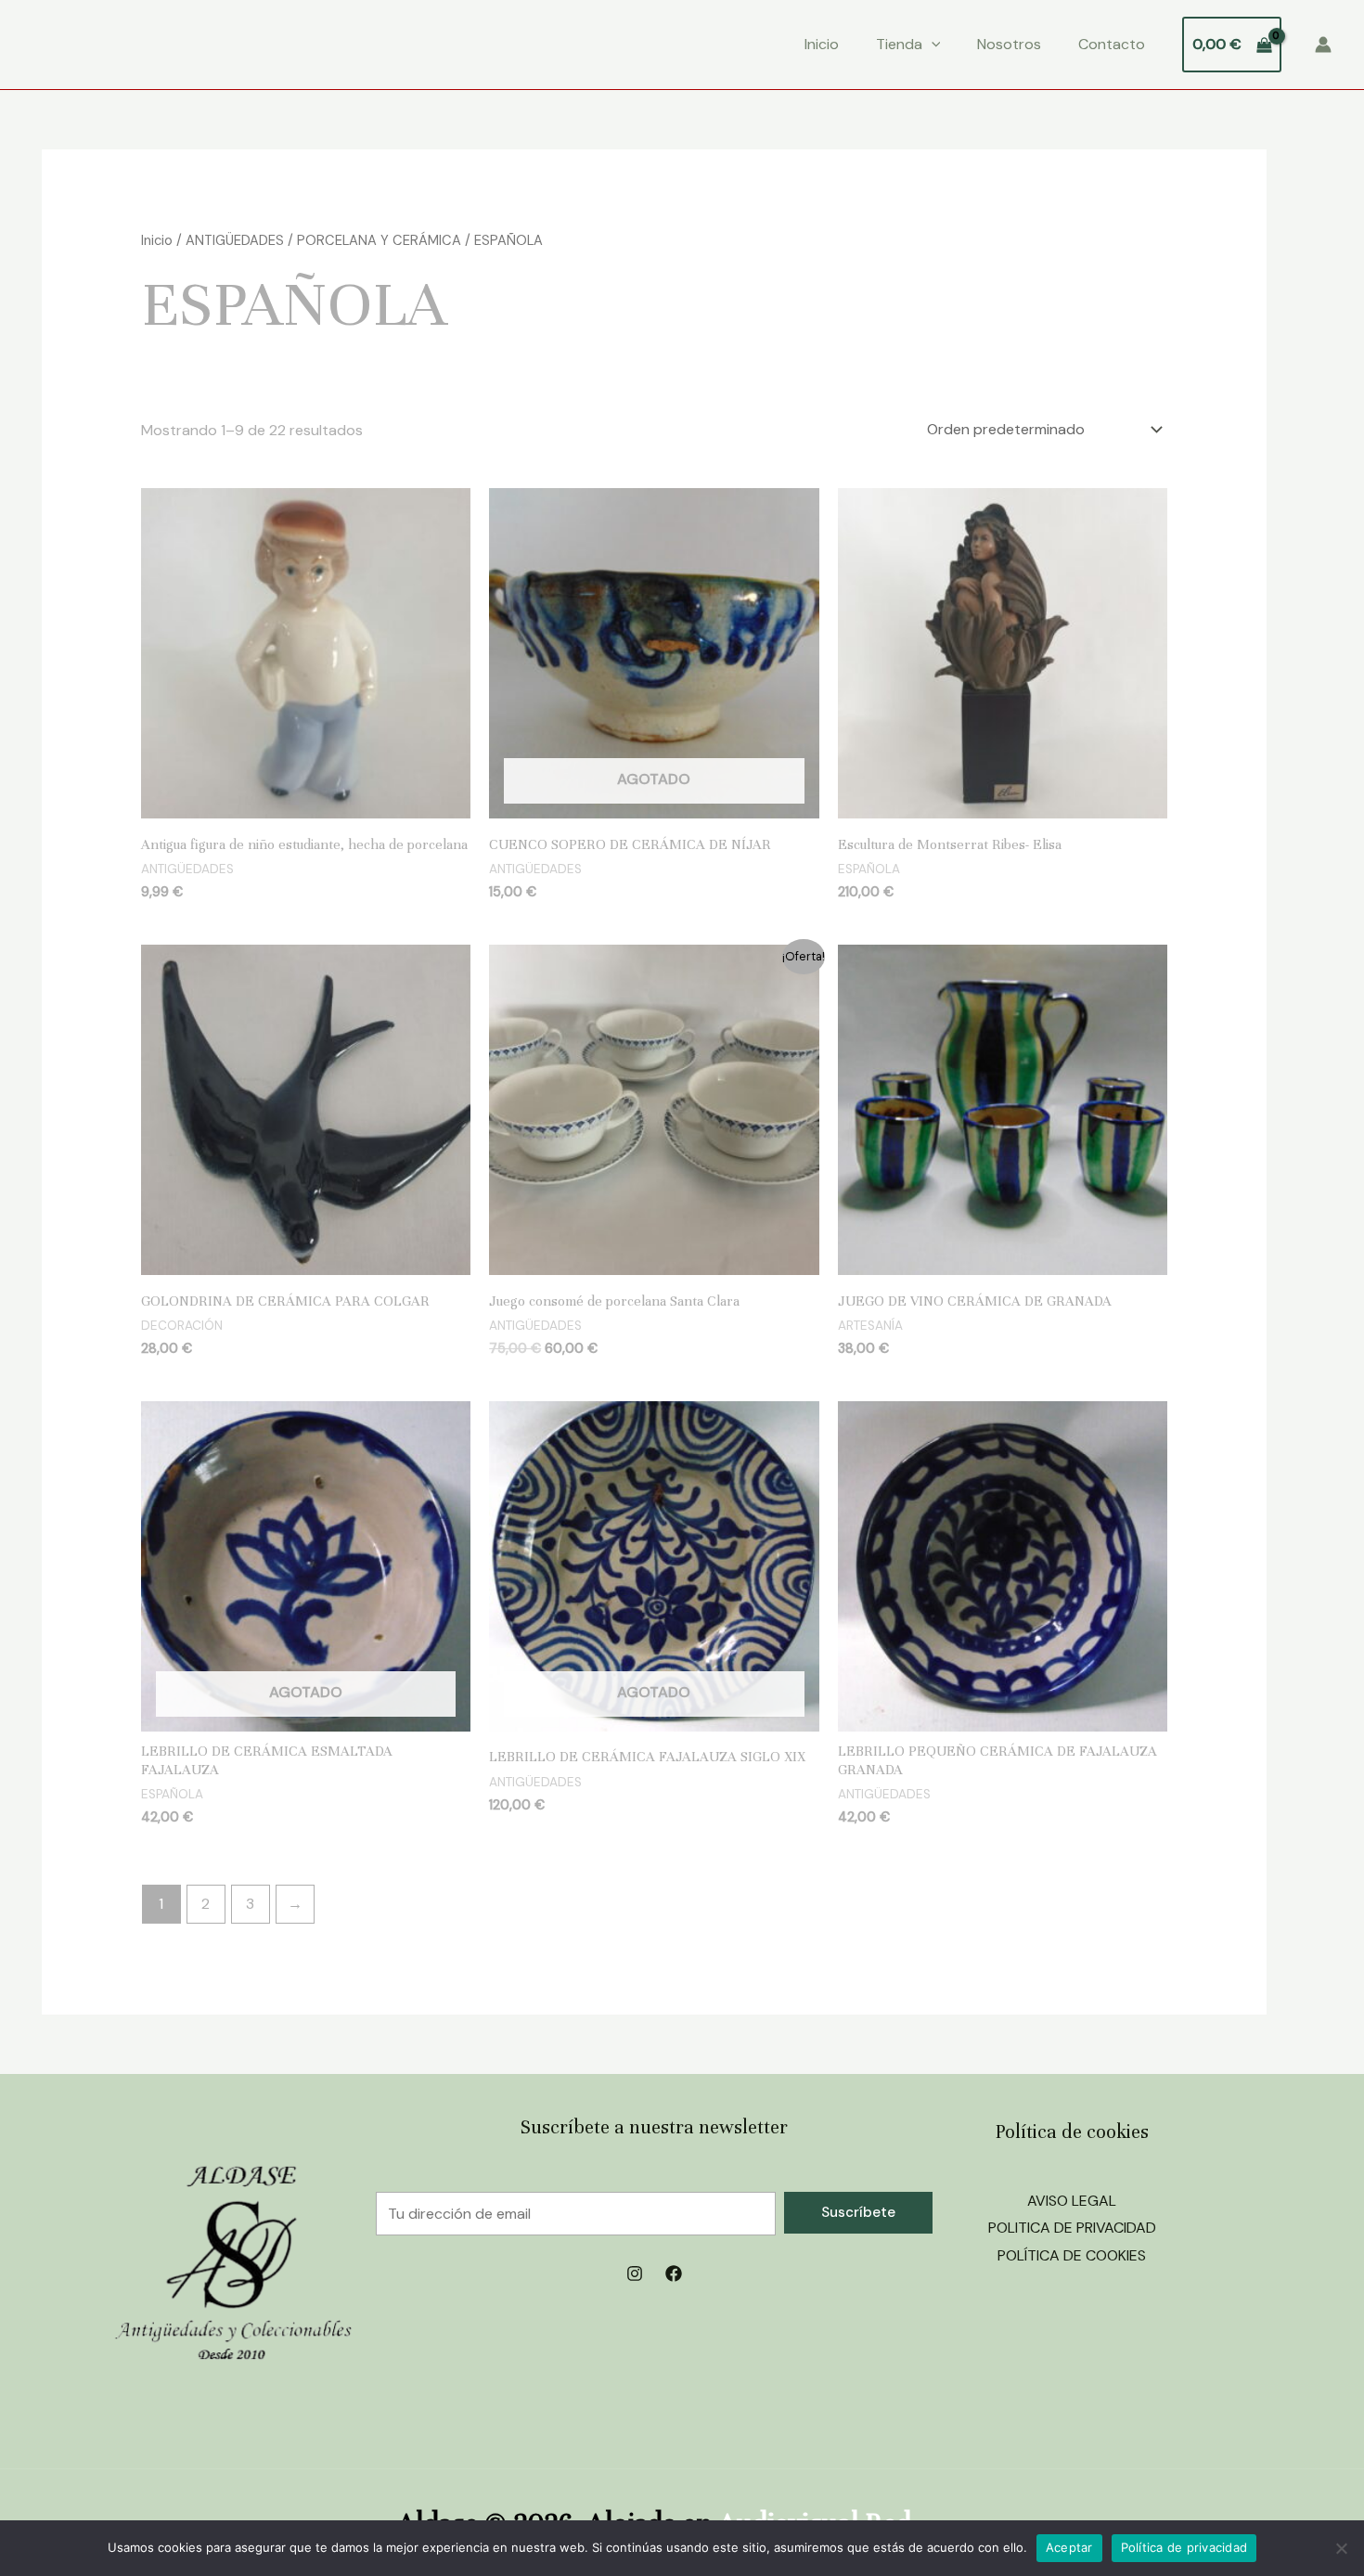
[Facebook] (674, 2273)
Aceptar (1069, 2547)
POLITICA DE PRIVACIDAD (1072, 2228)
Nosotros (1009, 44)
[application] (932, 45)
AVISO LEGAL (1072, 2201)
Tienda (899, 44)
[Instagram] (635, 2273)
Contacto (1112, 44)
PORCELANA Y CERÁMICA (379, 240)
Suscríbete (858, 2212)
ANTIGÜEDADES (235, 240)
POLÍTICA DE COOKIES (1072, 2255)
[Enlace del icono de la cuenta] (1323, 45)
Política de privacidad (1184, 2547)
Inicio (822, 44)
